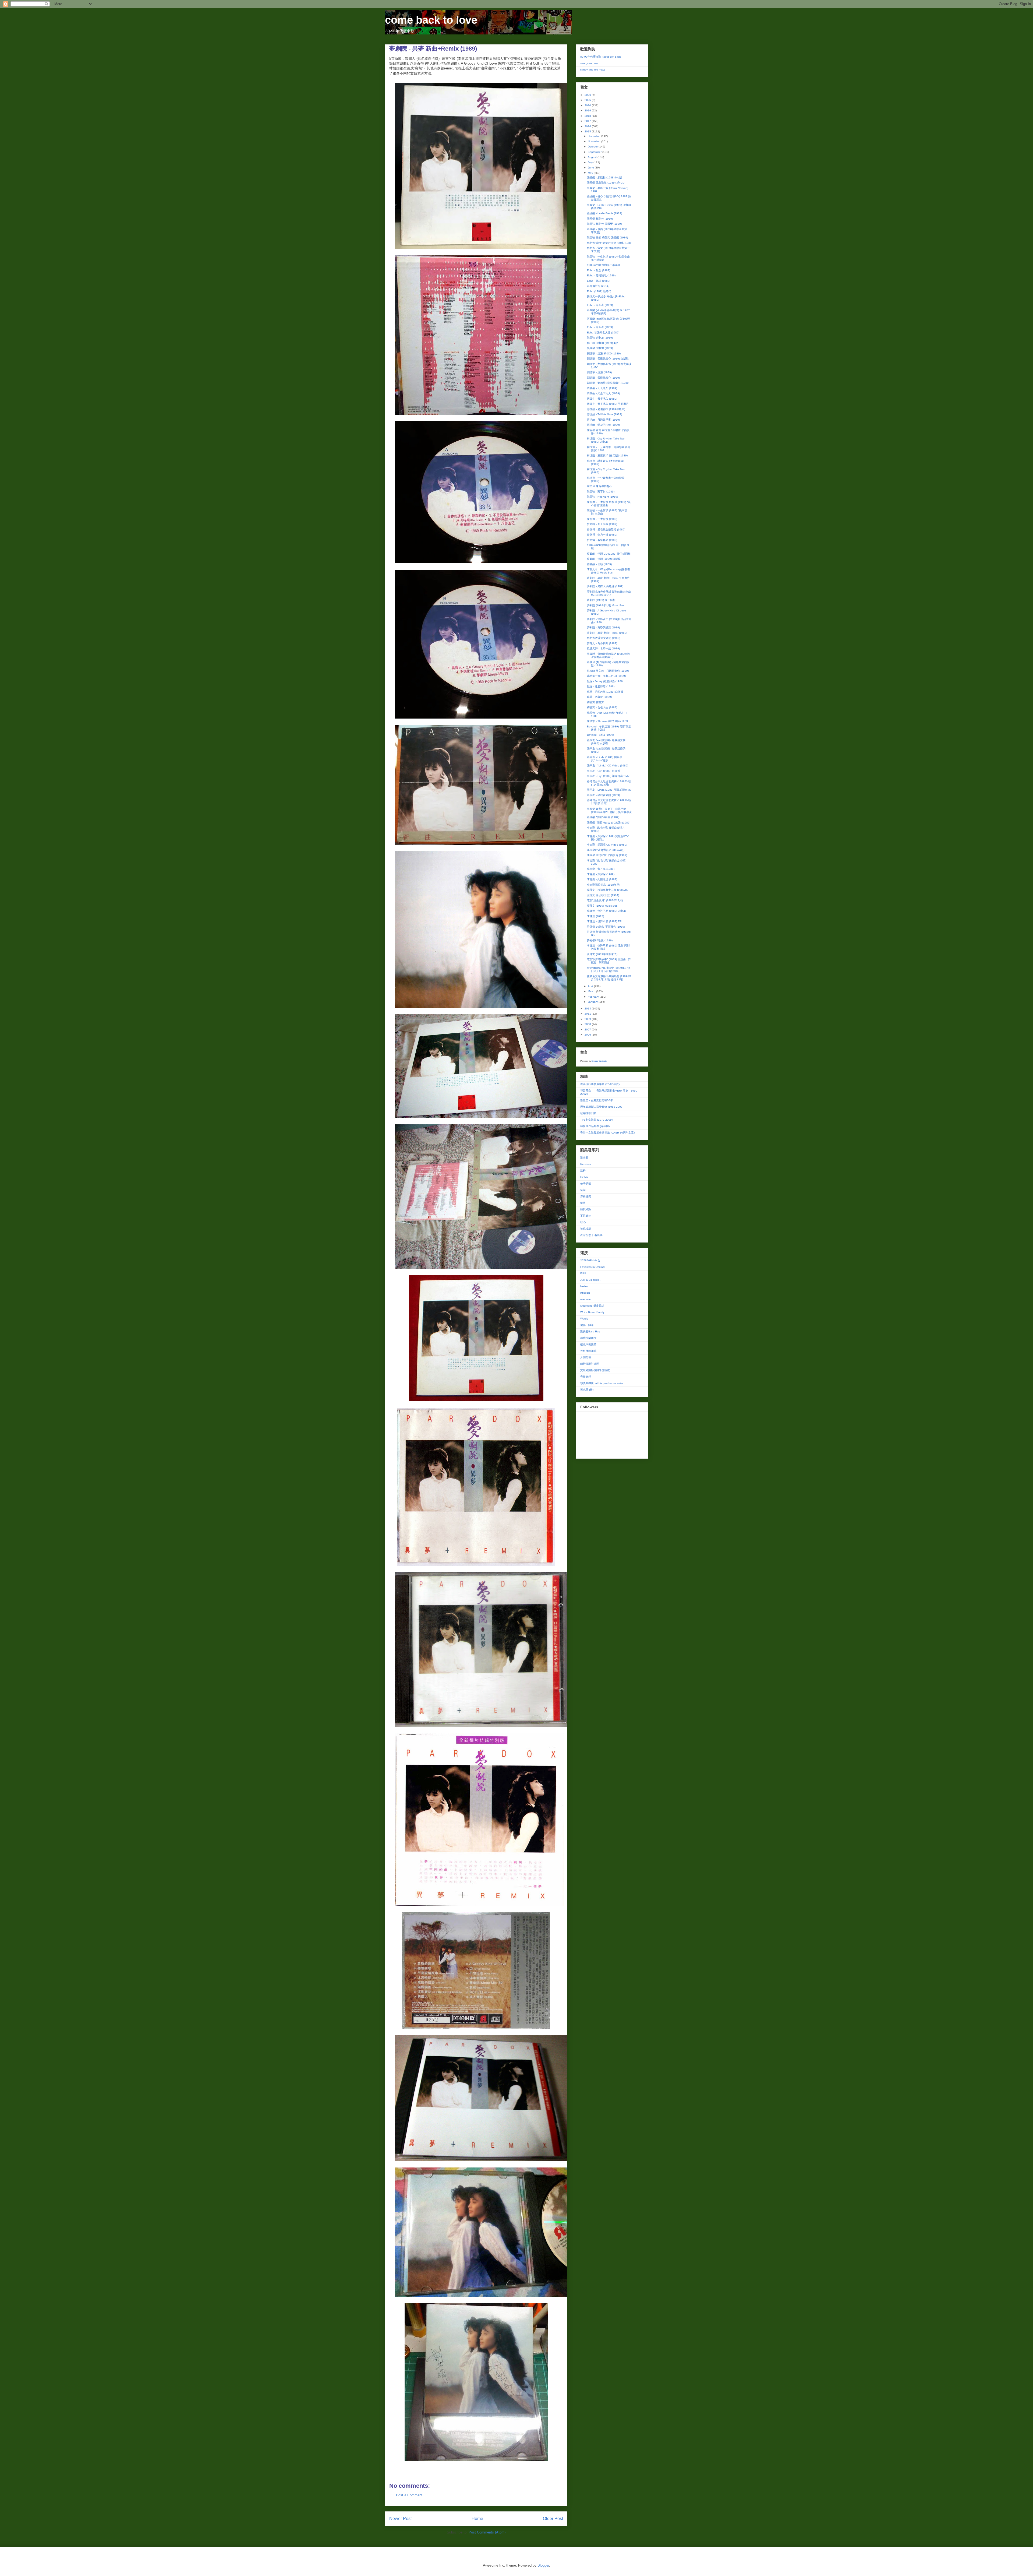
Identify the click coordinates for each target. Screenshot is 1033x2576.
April (591, 986)
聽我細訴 (586, 1209)
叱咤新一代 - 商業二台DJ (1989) (606, 676)
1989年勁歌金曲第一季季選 (604, 265)
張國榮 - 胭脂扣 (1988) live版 (604, 177)
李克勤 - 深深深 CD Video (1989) (607, 845)
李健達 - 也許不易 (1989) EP (604, 921)
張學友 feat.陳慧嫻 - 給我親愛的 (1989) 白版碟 (606, 742)
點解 (583, 1171)
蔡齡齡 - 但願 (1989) (599, 564)
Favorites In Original (593, 1267)
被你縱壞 (586, 1229)
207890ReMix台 (590, 1260)
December (595, 136)
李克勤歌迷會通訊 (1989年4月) (606, 850)
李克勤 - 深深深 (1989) (601, 874)
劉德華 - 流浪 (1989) (599, 372)
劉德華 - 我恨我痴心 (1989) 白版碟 (608, 359)
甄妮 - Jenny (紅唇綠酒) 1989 (605, 681)
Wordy (584, 1319)
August (593, 157)
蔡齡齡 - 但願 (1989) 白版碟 (604, 559)
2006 (588, 1035)
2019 (588, 110)
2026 (588, 95)
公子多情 (586, 1183)
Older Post (553, 2519)
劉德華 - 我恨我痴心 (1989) (603, 378)
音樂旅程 (586, 1377)
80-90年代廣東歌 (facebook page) (601, 57)
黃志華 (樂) (587, 1390)
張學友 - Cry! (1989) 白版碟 (604, 771)
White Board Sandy (592, 1312)
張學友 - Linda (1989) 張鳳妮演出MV (609, 790)
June (591, 168)
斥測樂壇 (586, 1357)
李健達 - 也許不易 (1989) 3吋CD (606, 911)
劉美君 (584, 1158)
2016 (588, 126)
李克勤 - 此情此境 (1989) (602, 879)
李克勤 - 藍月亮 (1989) (601, 869)
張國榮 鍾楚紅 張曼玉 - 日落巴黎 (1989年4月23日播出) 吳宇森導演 (609, 810)
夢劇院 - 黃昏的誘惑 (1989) (603, 627)
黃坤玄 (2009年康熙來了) (602, 954)
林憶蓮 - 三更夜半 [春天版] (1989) (607, 455)
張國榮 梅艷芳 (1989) (600, 219)
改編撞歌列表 (588, 1113)
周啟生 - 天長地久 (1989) (602, 388)
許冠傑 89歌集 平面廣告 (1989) (606, 927)
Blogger (543, 2565)
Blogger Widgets (599, 1061)
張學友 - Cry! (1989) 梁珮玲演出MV (608, 776)
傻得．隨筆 (587, 1325)
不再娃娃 (586, 1216)
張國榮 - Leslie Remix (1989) (604, 213)
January (593, 1002)
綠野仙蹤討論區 (590, 1364)
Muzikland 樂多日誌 (592, 1306)
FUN (583, 1273)
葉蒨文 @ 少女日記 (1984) (603, 895)
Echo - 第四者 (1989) (600, 305)
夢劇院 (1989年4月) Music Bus (606, 605)
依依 (583, 1203)
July (591, 162)
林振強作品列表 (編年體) (595, 1126)
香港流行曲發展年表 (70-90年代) (600, 1084)
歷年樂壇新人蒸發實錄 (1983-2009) (602, 1107)
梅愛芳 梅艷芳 (595, 702)
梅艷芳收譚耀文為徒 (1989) (604, 638)
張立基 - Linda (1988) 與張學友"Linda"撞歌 (605, 759)
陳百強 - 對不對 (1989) (601, 492)
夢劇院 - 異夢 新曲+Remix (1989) (607, 633)
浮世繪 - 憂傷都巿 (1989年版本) (606, 409)
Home (477, 2519)
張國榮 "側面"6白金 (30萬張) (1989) (609, 823)
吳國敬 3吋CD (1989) (600, 348)
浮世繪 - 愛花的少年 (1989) (603, 425)
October (593, 147)
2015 (588, 131)
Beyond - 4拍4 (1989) (600, 735)
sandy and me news (593, 70)
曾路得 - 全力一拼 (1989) (602, 535)
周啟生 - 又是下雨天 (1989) (603, 393)
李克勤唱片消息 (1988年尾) (604, 885)
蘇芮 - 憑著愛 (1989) (599, 697)
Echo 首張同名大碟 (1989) (603, 332)
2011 (588, 1014)
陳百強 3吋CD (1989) (600, 338)
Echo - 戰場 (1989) (599, 281)
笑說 (583, 1190)
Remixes (586, 1164)
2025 (588, 100)
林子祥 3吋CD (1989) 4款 (602, 343)
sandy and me (589, 63)
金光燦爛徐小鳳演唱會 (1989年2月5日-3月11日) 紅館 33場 (609, 969)
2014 (588, 1009)
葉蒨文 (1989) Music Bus (602, 906)
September (595, 152)
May (591, 173)
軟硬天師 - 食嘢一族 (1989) (603, 648)
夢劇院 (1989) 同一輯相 (601, 600)
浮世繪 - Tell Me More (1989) (604, 414)
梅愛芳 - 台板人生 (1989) (602, 707)
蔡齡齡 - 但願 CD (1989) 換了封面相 (609, 554)
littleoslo (585, 1293)
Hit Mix (584, 1177)
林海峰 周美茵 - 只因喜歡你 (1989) (608, 671)
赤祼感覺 (586, 1196)
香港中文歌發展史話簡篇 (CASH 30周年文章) (607, 1133)
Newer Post (400, 2519)
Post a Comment (409, 2495)
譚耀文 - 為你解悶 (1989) (602, 643)
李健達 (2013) (595, 916)
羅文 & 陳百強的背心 (599, 486)
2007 (588, 1030)
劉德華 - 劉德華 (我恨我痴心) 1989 (608, 383)
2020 (588, 105)
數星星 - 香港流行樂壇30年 (597, 1100)
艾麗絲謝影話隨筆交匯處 (595, 1370)
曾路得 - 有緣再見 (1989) (602, 540)
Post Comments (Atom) (487, 2532)
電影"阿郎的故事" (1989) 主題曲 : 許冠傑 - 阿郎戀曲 (609, 961)
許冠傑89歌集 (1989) (600, 940)
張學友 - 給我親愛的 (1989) (603, 795)
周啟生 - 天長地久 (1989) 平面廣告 (608, 404)
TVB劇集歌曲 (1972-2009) (596, 1120)
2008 (588, 1024)
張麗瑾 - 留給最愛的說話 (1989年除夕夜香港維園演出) (608, 655)
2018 (588, 116)
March (592, 991)
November (595, 141)
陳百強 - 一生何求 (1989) (602, 519)
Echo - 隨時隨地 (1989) (601, 275)
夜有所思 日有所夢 (591, 1235)
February (594, 997)
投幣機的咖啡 (588, 1351)
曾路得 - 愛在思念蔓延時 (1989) (606, 529)
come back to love (431, 20)
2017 (588, 121)
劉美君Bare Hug (590, 1331)
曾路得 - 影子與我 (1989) (602, 524)
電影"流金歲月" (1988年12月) (605, 900)
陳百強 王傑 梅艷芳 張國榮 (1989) (607, 237)
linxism (584, 1286)
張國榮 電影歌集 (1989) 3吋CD (606, 183)
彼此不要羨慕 (588, 1344)
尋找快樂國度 (588, 1338)
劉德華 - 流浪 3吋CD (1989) (604, 353)
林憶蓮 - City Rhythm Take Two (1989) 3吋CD (606, 440)
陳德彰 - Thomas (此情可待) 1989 (607, 721)
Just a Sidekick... (591, 1280)
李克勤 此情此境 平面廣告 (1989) (607, 855)
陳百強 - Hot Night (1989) (602, 497)
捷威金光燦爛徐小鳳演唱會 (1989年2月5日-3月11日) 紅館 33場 (609, 978)
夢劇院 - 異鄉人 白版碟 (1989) (605, 586)
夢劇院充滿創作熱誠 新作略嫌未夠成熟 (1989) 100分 (609, 593)
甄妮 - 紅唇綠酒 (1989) (601, 686)
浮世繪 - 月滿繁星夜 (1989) (603, 420)
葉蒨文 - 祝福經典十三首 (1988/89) (608, 890)
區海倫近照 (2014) (598, 286)
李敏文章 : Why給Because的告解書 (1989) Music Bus (609, 571)
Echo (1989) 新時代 (599, 291)
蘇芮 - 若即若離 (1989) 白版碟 (605, 692)
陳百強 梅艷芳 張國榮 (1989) (604, 224)
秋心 (583, 1222)
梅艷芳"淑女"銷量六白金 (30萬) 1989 (609, 243)
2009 (588, 1019)
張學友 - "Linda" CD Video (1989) (608, 766)
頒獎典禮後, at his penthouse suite (602, 1383)
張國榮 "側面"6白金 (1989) (603, 817)
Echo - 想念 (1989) (599, 270)
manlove (586, 1299)
